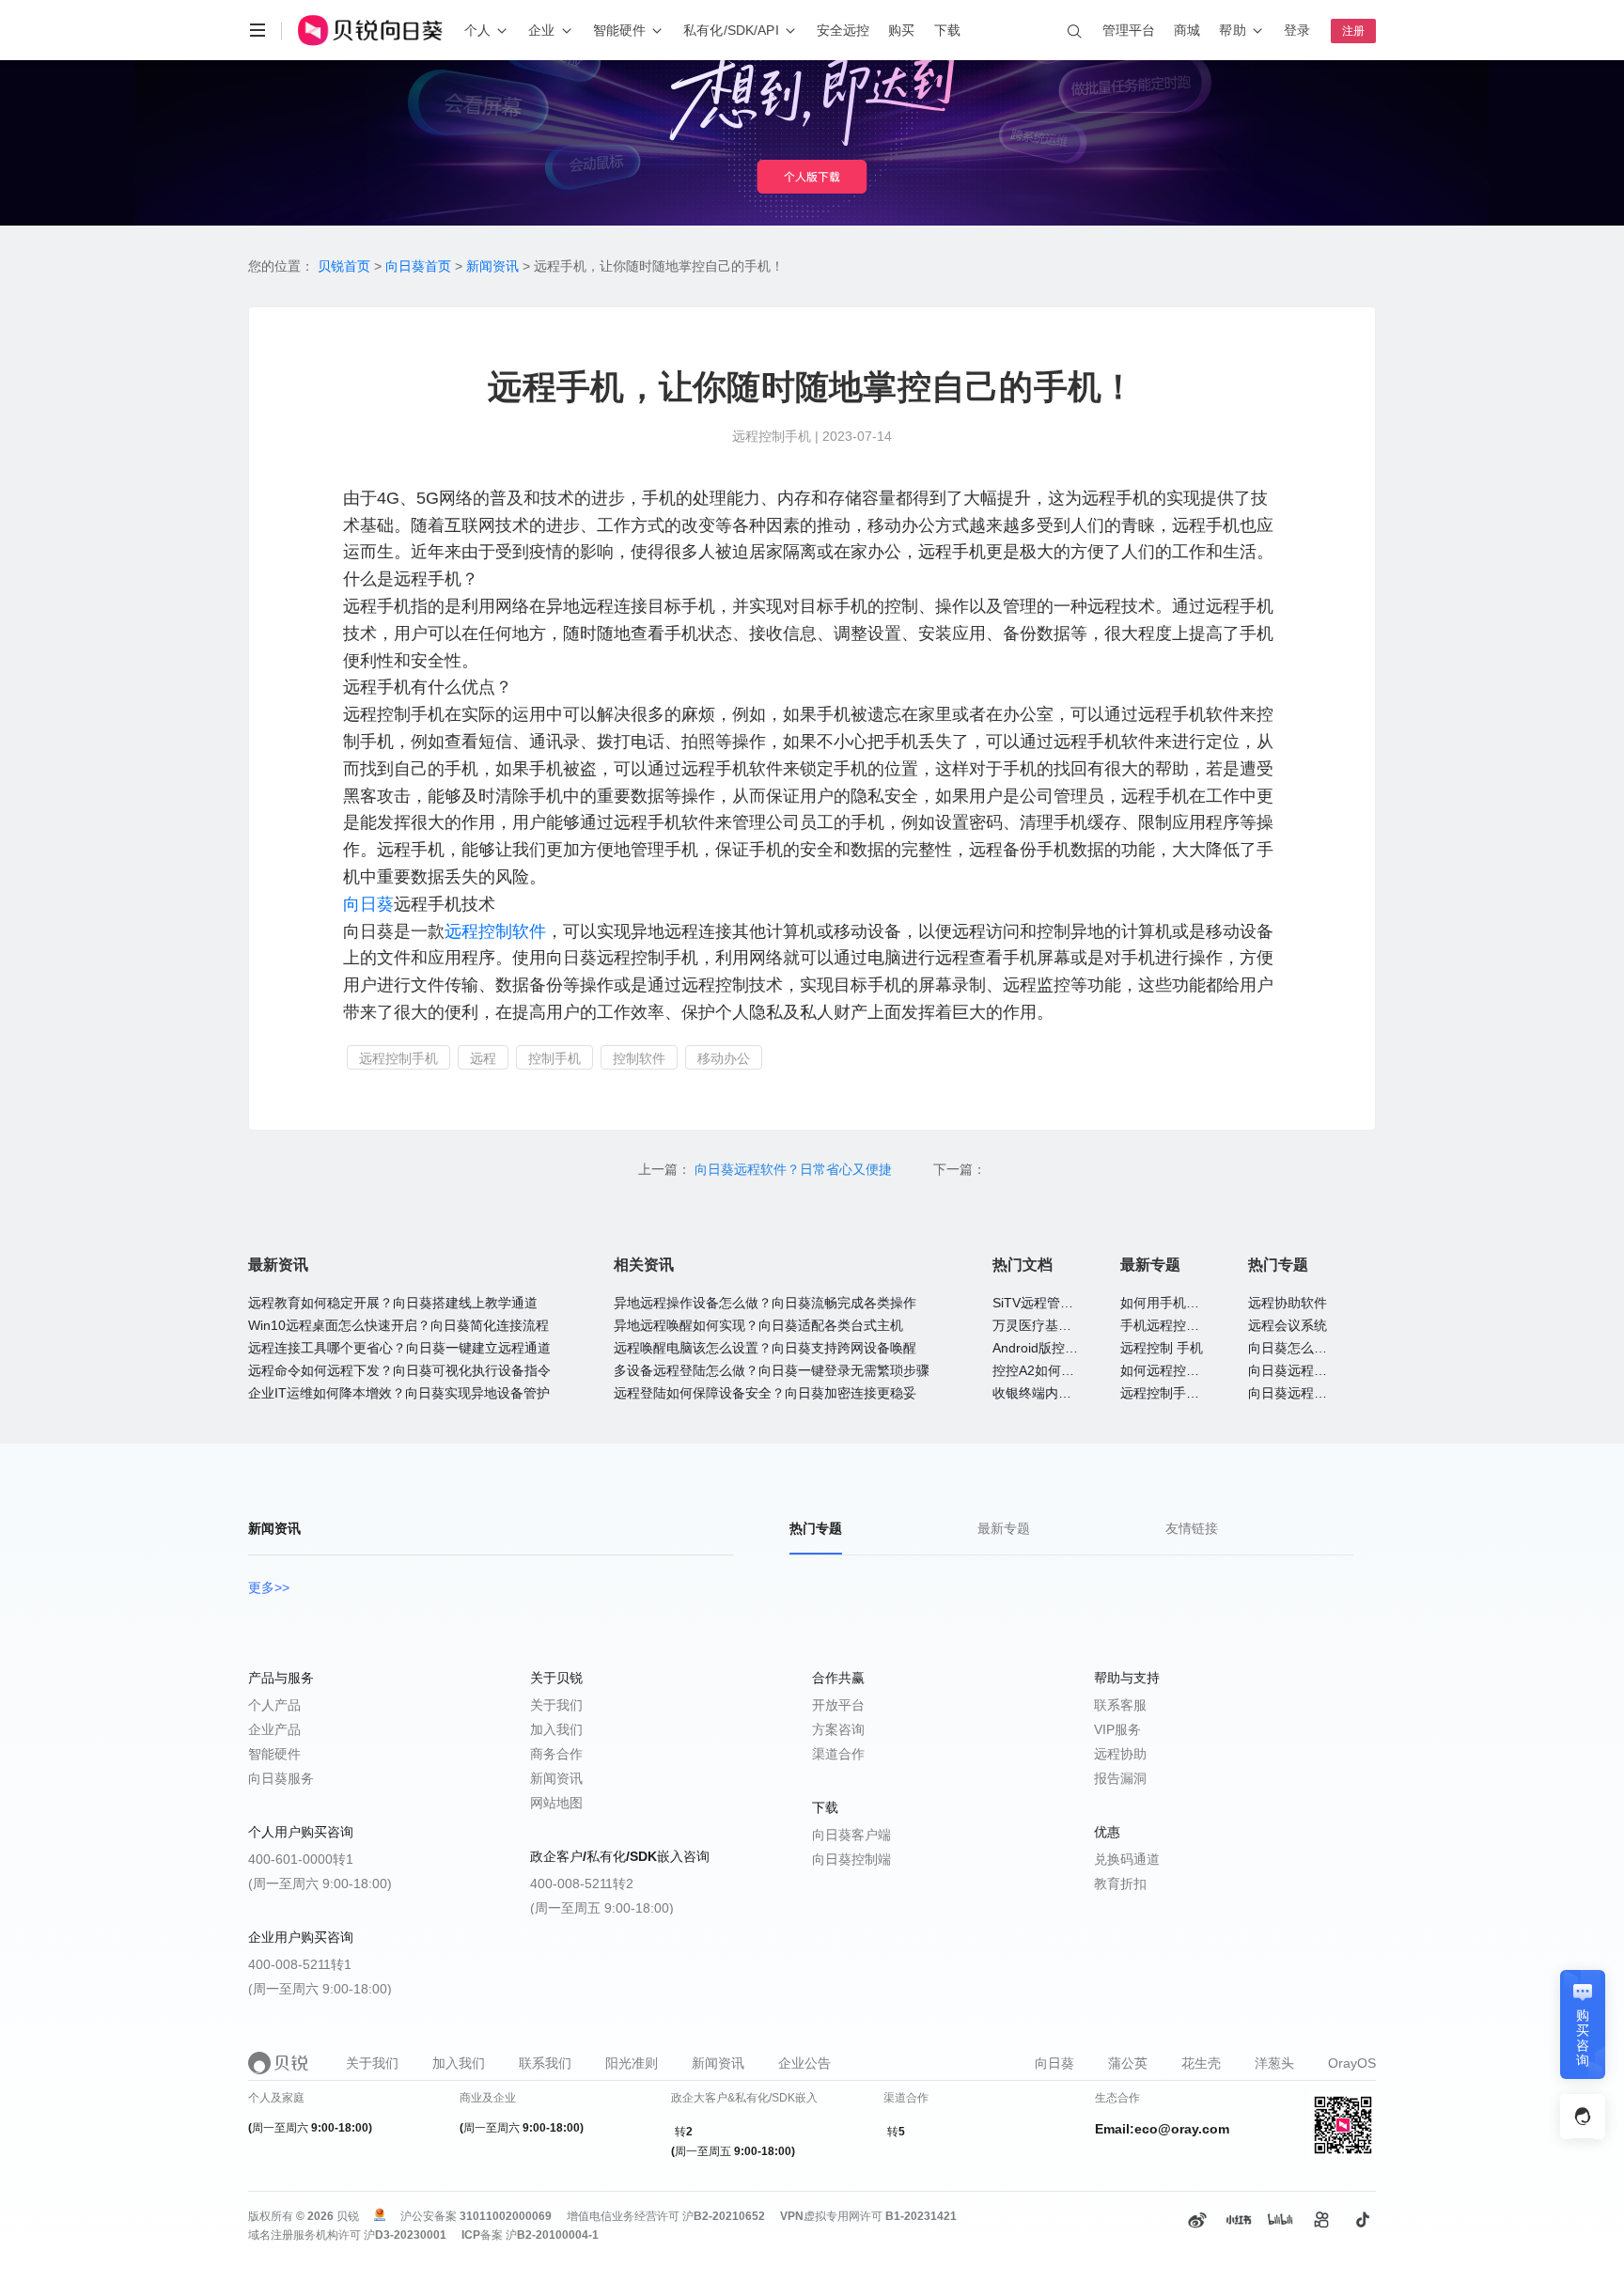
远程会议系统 (1288, 1325)
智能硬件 (274, 1754)
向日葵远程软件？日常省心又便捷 (795, 1169)
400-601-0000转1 (301, 1859)
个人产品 (274, 1705)
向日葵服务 (281, 1778)
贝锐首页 (344, 266)
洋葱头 (1274, 2063)
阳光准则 (632, 2063)
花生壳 (1201, 2063)
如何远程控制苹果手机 (1186, 1370)
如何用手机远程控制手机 (1193, 1303)
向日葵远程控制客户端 (1314, 1393)
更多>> (269, 1587)
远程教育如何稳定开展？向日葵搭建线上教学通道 (393, 1303)
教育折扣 (1120, 1883)
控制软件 (639, 1058)
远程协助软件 (1288, 1303)
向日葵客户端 (851, 1835)
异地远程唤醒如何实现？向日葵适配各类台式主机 (758, 1325)
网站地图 (556, 1803)
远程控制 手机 (1162, 1348)
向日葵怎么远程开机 (1307, 1348)
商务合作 (556, 1754)
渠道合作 (838, 1754)
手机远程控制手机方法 (1186, 1325)
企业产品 (274, 1729)
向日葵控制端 (851, 1859)
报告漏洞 (1120, 1778)
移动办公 (724, 1058)
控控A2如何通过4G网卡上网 (1075, 1370)
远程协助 (1120, 1754)
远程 (483, 1058)
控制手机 (554, 1058)
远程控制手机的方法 (1179, 1393)
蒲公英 (1128, 2063)
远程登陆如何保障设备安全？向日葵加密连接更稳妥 (765, 1393)
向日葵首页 (418, 266)
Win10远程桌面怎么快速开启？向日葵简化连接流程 (398, 1325)
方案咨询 (838, 1729)
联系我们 (545, 2063)
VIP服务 (1117, 1729)
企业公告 (804, 2063)
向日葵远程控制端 (1301, 1370)
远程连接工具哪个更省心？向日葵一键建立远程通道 (399, 1348)
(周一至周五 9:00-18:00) (602, 1908)
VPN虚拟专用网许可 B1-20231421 (868, 2216)
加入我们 (556, 1729)
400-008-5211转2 (582, 1883)
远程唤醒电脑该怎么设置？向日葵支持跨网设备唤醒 (765, 1348)
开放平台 (838, 1705)
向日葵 (368, 904)
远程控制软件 (495, 931)
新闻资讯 (492, 266)
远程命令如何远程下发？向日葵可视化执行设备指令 (399, 1370)
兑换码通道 (1127, 1859)
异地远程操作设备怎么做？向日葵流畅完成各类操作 (765, 1303)
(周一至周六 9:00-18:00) (320, 1883)
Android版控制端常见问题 (1068, 1348)
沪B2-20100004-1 (552, 2235)
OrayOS (1352, 2063)
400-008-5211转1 (300, 1964)
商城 (1187, 30)
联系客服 (1120, 1705)
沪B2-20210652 (724, 2216)
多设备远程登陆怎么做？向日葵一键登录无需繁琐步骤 (772, 1370)
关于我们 (556, 1705)
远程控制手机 (398, 1058)
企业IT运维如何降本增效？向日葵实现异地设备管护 (399, 1393)
